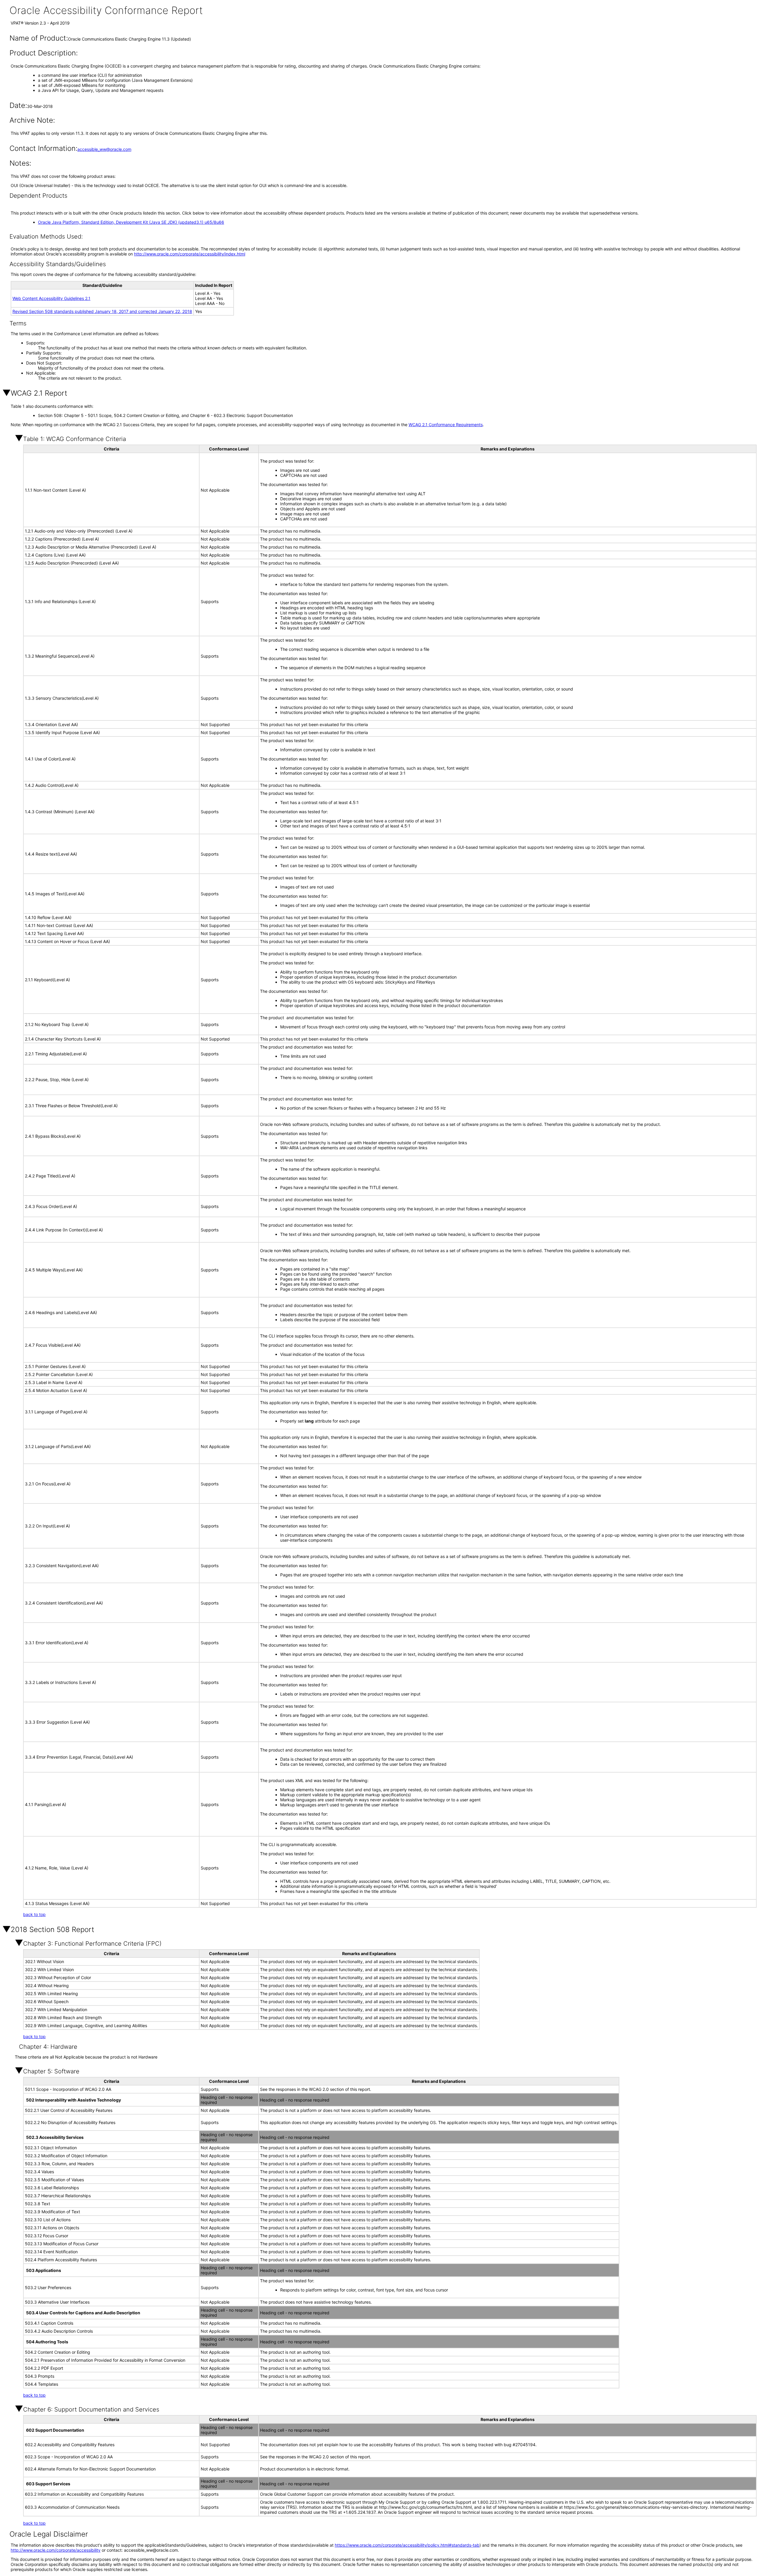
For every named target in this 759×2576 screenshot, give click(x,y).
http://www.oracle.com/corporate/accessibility (56, 2550)
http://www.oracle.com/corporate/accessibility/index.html (190, 254)
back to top (34, 1914)
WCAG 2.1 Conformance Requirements (446, 425)
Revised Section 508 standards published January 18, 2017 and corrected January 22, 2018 (102, 311)
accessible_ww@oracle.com (104, 149)
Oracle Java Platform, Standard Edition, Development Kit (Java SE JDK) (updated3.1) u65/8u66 (131, 222)
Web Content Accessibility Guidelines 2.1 (51, 298)
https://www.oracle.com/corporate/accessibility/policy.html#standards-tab (407, 2545)
